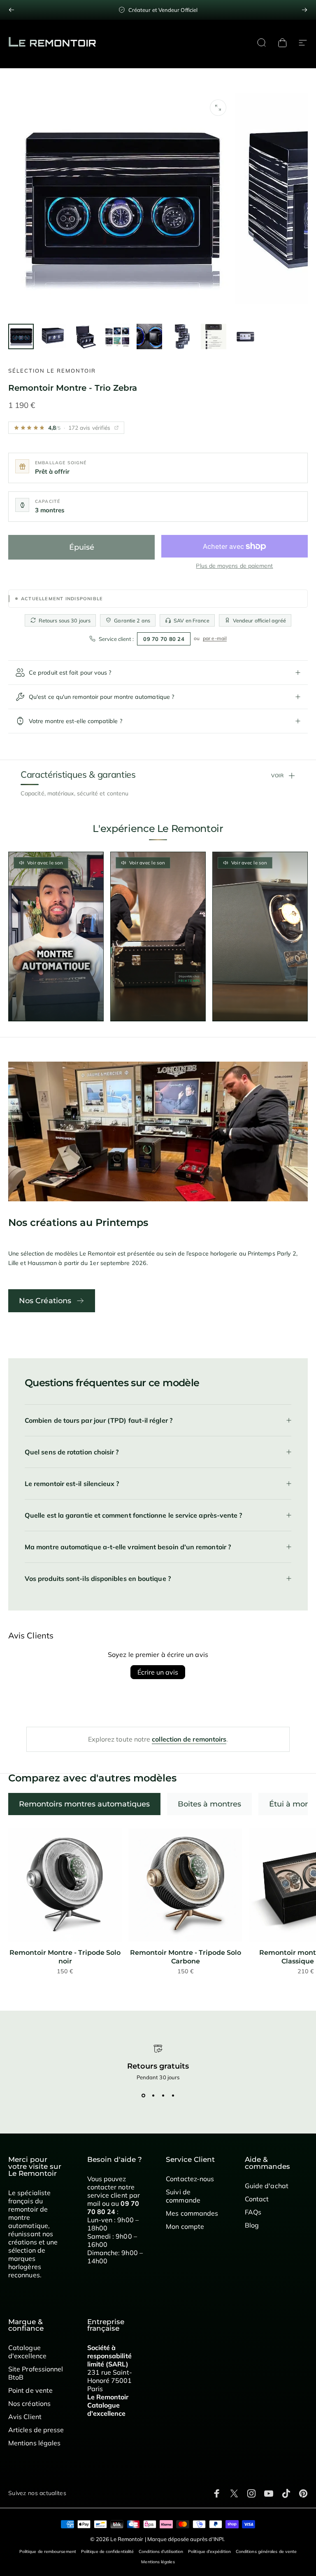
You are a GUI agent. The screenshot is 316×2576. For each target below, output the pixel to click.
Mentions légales (158, 2562)
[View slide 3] (163, 2095)
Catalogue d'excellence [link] (27, 2352)
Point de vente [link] (30, 2390)
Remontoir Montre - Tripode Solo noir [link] (65, 1957)
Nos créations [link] (29, 2403)
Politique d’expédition (209, 2552)
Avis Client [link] (25, 2417)
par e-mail (215, 638)
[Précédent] (12, 10)
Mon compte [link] (185, 2226)
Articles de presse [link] (36, 2430)
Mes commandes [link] (192, 2213)
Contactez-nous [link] (190, 2179)
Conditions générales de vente (266, 2552)
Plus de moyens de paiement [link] (234, 566)
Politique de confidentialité (107, 2552)
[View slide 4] (173, 2095)
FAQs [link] (253, 2212)
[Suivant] (304, 10)
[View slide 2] (153, 2095)
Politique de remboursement (48, 2552)
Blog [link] (252, 2225)
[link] (65, 1885)
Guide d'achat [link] (267, 2186)
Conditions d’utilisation (161, 2552)
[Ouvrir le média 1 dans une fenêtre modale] (218, 108)
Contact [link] (257, 2199)
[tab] (84, 1804)
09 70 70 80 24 (164, 639)
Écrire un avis (158, 1672)
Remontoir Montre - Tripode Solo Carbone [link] (186, 1957)
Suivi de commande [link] (183, 2196)
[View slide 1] (143, 2095)
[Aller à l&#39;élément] (21, 336)
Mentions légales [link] (34, 2443)
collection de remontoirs (189, 1739)
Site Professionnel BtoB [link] (36, 2373)
